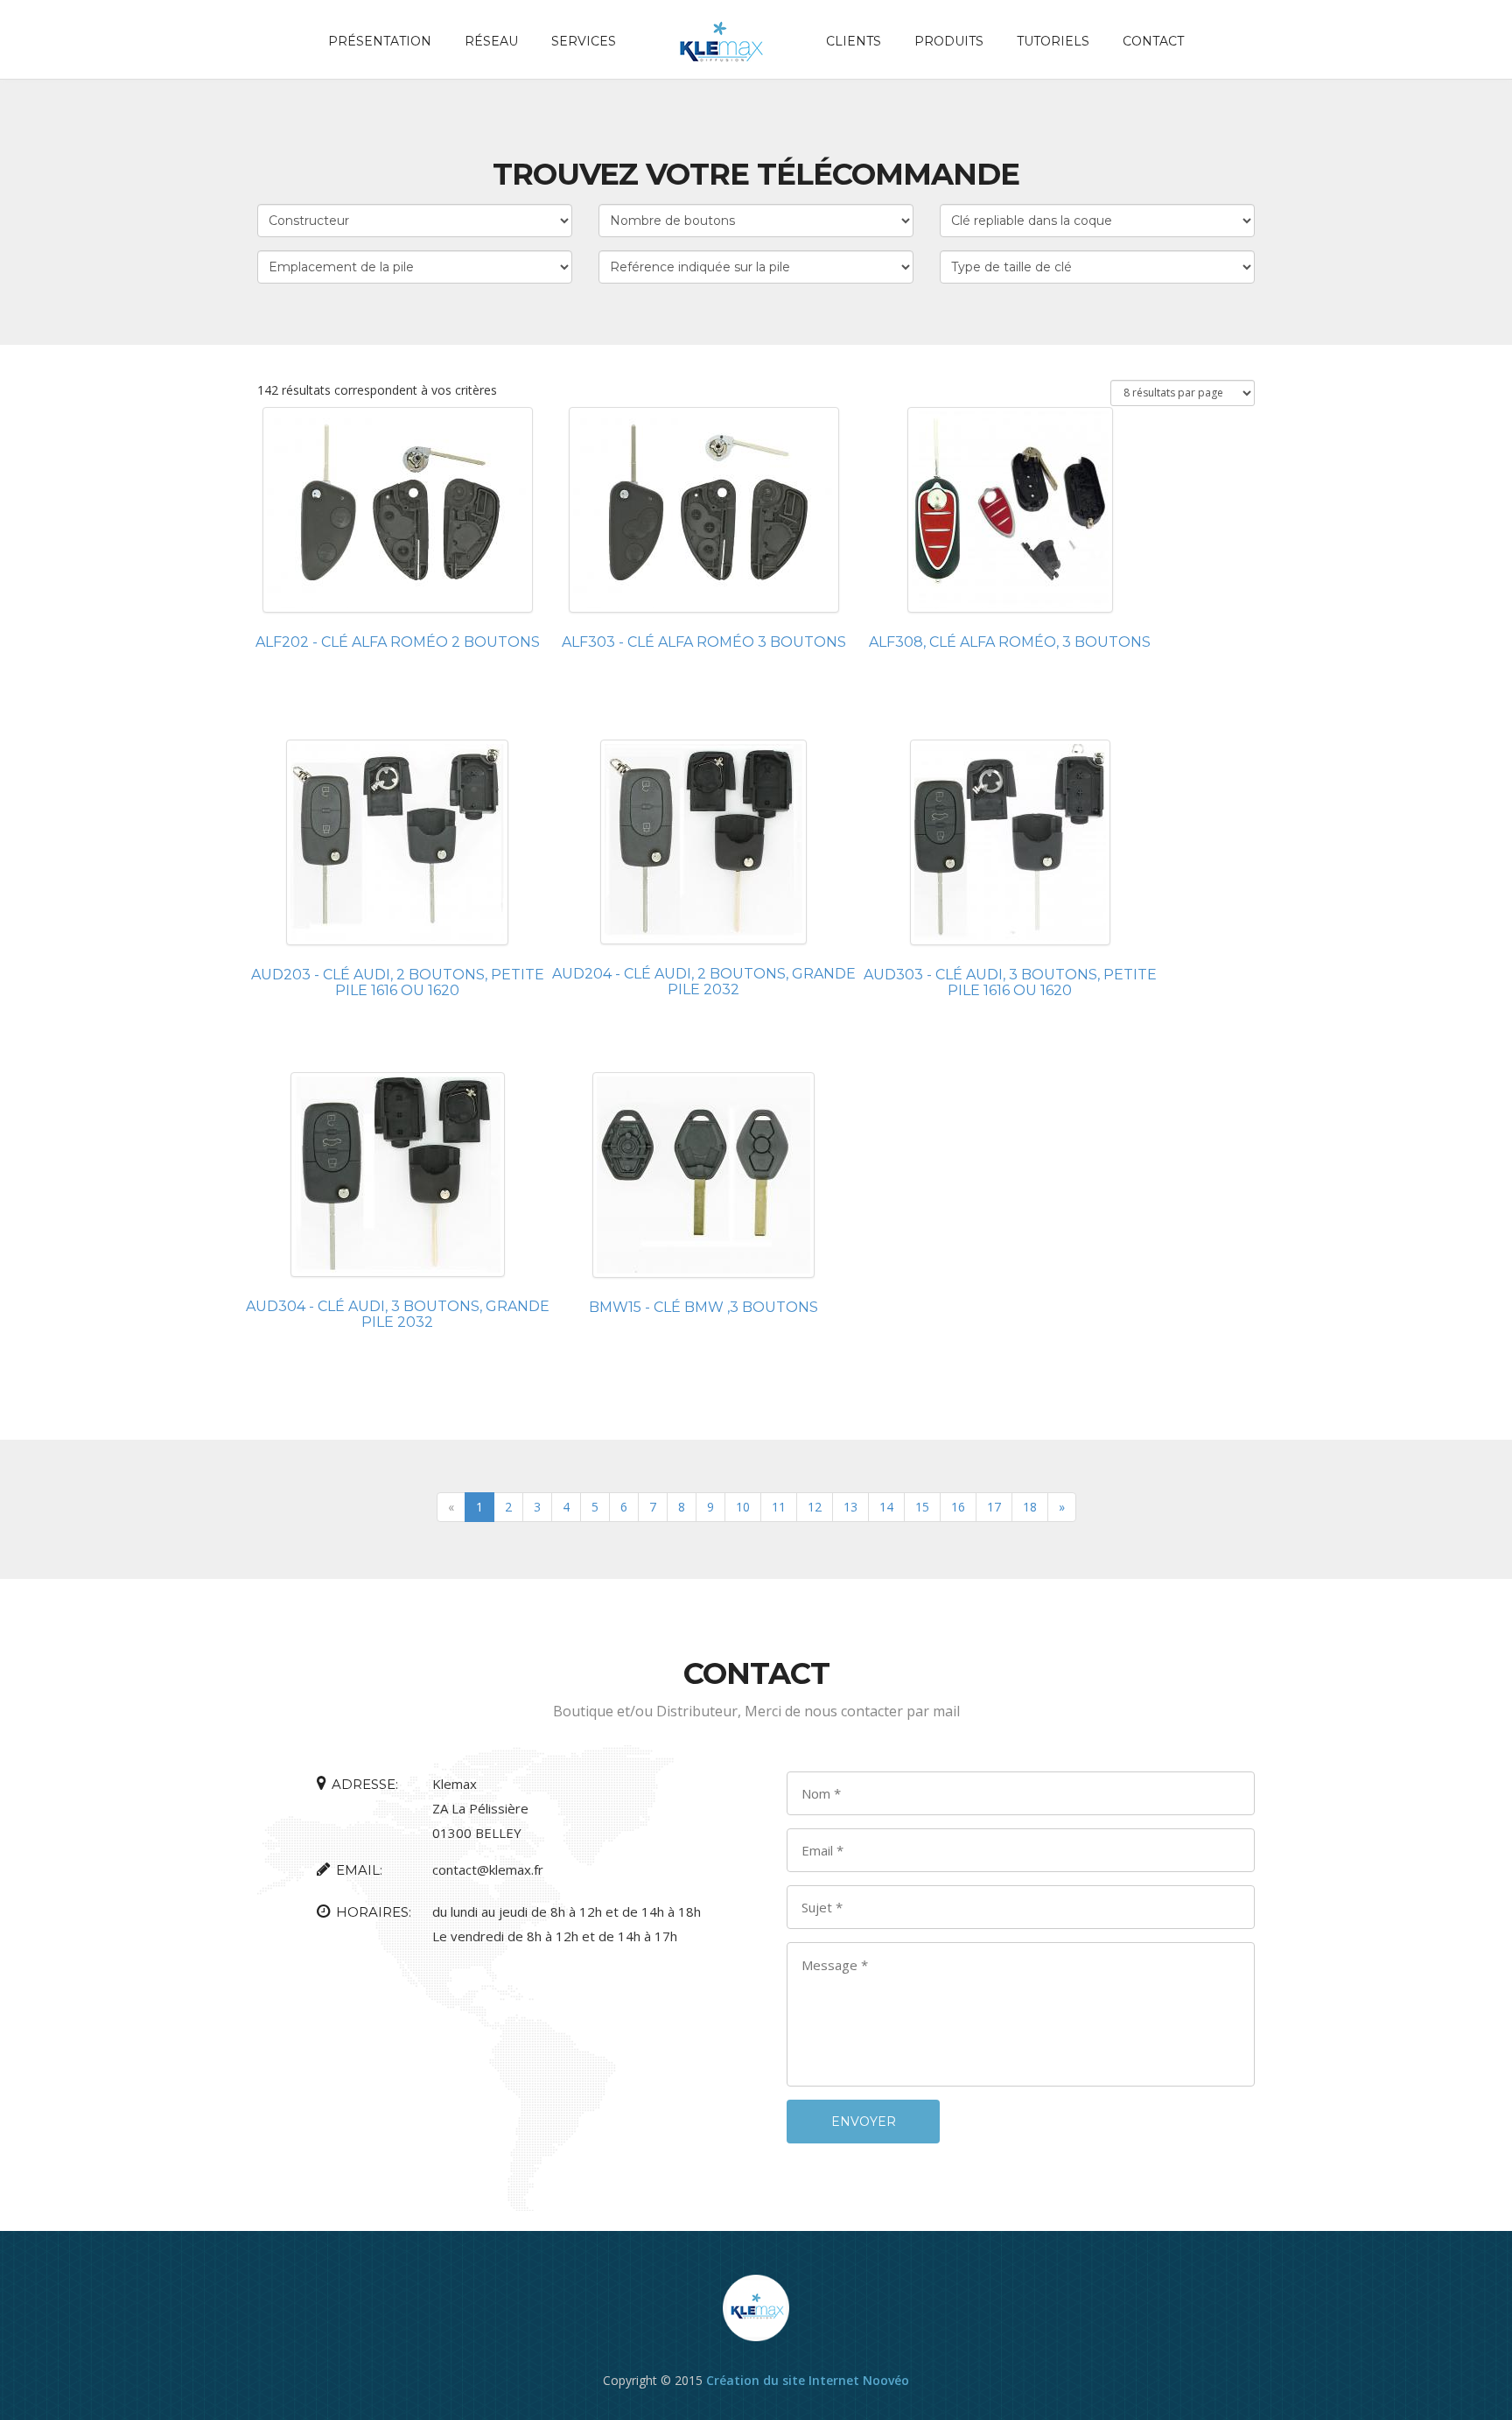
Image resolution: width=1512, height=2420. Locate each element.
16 (958, 1507)
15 (922, 1507)
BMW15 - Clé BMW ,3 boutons (703, 1307)
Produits (949, 41)
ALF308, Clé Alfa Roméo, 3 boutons (1010, 642)
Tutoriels (1053, 41)
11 (779, 1507)
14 (886, 1507)
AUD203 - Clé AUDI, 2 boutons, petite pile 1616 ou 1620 (398, 982)
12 (815, 1507)
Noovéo (886, 2380)
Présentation (380, 41)
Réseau (491, 41)
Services (584, 41)
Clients (854, 41)
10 (743, 1507)
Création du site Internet (783, 2380)
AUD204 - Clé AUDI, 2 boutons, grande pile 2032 (704, 982)
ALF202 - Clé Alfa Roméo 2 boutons (398, 642)
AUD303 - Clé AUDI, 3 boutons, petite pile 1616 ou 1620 (1010, 982)
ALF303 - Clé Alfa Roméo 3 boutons (704, 642)
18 (1030, 1507)
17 (994, 1507)
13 (850, 1507)
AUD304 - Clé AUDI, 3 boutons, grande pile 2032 (398, 1314)
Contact (1153, 41)
